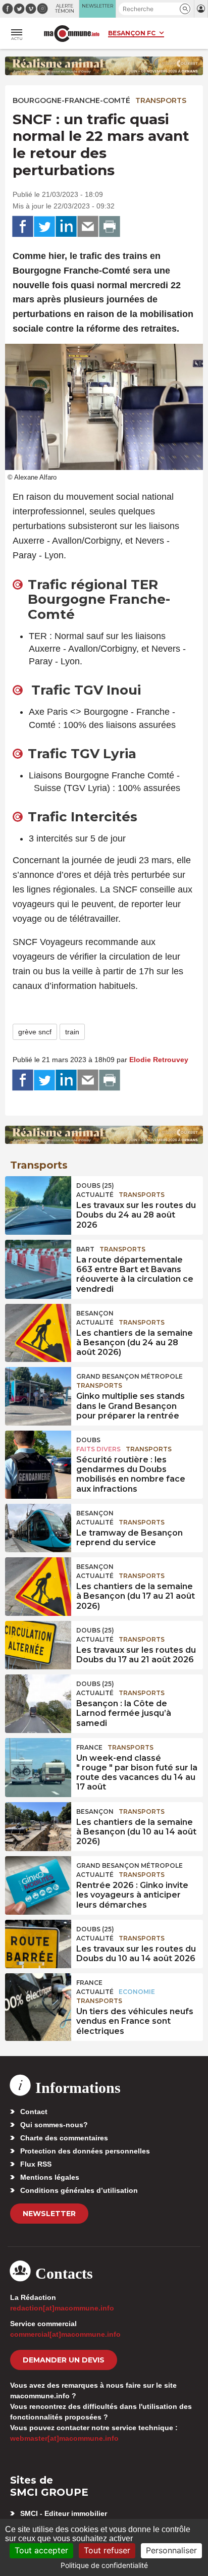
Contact (34, 2112)
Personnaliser (171, 2550)
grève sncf (35, 1032)
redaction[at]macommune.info (62, 2308)
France (89, 1747)
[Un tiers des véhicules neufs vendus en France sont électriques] (38, 1996)
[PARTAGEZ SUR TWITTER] (44, 227)
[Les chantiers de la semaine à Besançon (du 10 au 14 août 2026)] (38, 1825)
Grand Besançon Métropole (129, 1376)
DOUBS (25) (95, 1186)
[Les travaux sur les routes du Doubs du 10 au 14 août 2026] (38, 1942)
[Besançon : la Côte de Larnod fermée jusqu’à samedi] (38, 1697)
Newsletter (49, 2214)
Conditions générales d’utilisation (79, 2190)
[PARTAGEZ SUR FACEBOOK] (23, 227)
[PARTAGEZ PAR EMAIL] (88, 227)
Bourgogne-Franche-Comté (71, 100)
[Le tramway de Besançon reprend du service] (38, 1527)
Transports (161, 100)
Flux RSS (36, 2164)
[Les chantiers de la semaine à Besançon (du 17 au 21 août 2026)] (38, 1580)
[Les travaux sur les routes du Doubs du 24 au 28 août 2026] (38, 1199)
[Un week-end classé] (38, 1761)
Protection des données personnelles (85, 2151)
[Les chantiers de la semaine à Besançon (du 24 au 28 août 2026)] (38, 1327)
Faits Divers (98, 1449)
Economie (137, 1992)
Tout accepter (41, 2550)
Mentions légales (50, 2177)
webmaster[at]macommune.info (64, 2438)
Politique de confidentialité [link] (104, 2565)
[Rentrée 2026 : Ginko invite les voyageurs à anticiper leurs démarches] (38, 1879)
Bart (85, 1249)
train (72, 1032)
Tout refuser (107, 2550)
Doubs (88, 1440)
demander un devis (64, 2360)
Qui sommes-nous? (54, 2125)
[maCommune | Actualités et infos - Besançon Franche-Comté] (72, 34)
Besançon (95, 1313)
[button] (185, 9)
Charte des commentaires (64, 2138)
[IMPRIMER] (110, 227)
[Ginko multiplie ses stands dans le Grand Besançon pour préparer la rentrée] (38, 1390)
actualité (95, 1195)
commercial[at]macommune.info (65, 2334)
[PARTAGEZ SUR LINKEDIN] (66, 227)
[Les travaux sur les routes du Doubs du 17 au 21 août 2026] (38, 1644)
